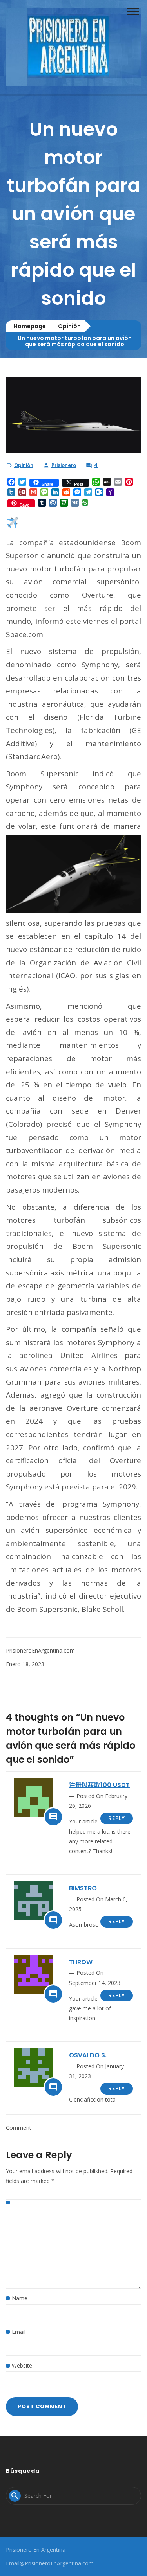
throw (81, 1962)
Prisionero (64, 465)
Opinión (69, 326)
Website (22, 2365)
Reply (117, 1818)
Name (20, 2298)
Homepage (30, 326)
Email (19, 2332)
